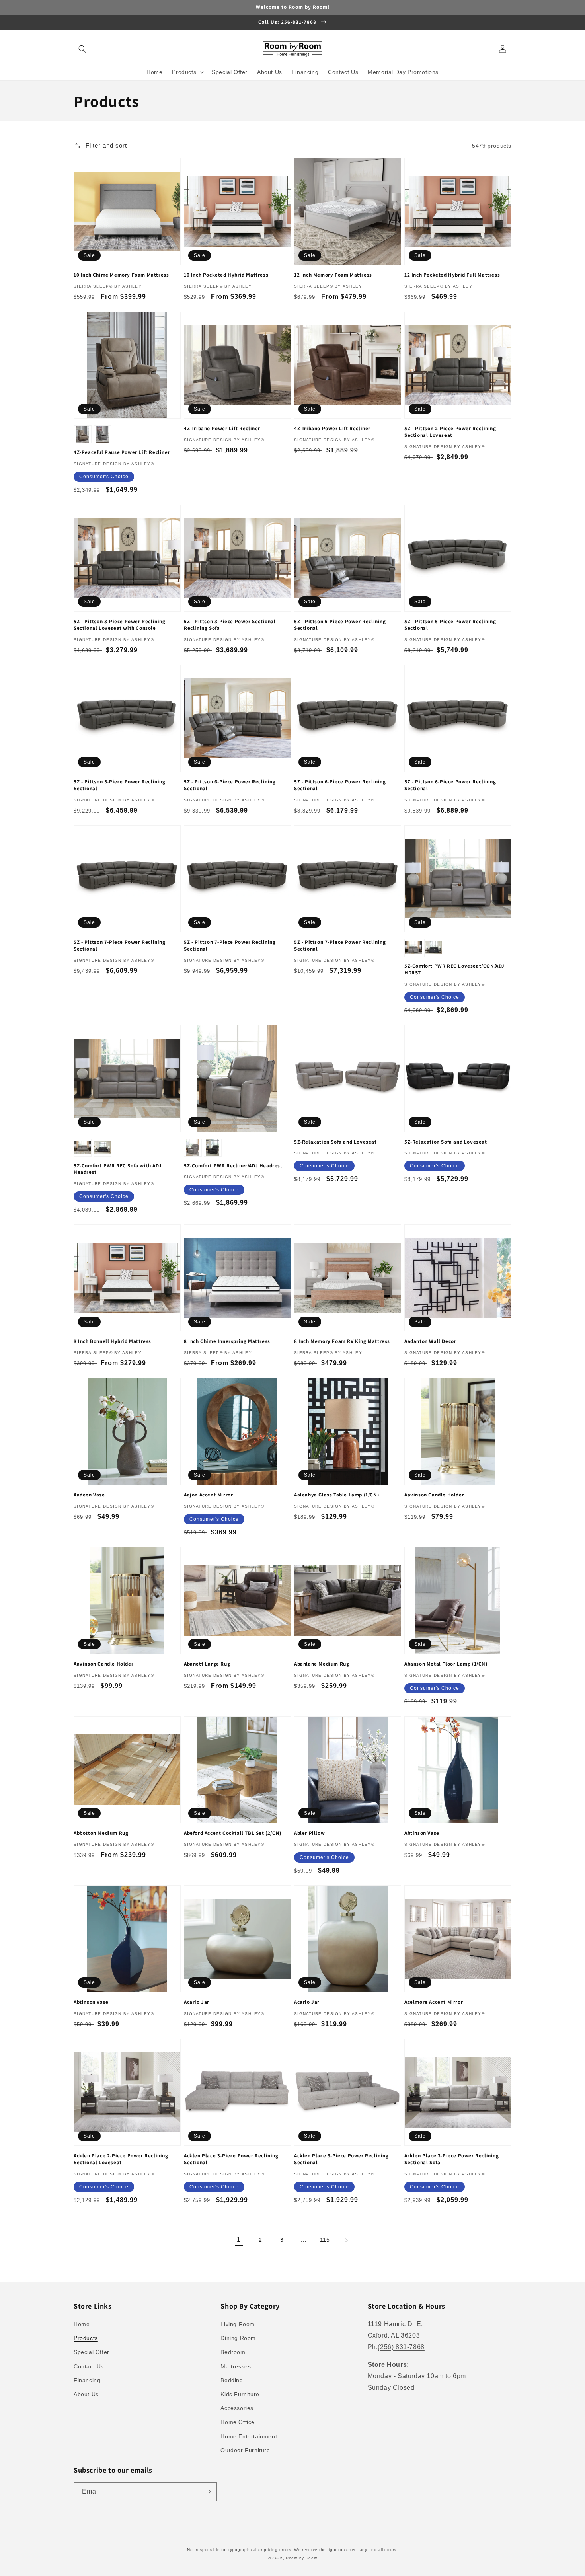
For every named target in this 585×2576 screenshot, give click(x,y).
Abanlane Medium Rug (322, 1664)
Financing (87, 2380)
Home (82, 2324)
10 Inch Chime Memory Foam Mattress (121, 275)
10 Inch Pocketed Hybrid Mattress (226, 275)
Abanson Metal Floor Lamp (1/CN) (446, 1664)
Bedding (232, 2380)
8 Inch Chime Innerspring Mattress (227, 1341)
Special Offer (92, 2352)
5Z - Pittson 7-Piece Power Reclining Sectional (120, 946)
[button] (82, 49)
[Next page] (346, 2240)
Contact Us (89, 2366)
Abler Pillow (309, 1833)
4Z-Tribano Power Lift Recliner (222, 429)
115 (325, 2240)
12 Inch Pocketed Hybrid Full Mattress (452, 275)
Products (86, 2338)
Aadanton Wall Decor (430, 1341)
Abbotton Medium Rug (101, 1833)
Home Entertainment (249, 2436)
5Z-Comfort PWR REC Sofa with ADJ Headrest (118, 1169)
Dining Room (238, 2338)
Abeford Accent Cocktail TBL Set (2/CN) (233, 1833)
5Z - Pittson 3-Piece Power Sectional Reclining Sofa (230, 625)
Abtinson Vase (422, 1833)
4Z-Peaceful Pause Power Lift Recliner (122, 452)
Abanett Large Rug (207, 1664)
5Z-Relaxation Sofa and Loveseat (335, 1142)
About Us (86, 2394)
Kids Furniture (240, 2394)
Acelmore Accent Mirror (434, 2002)
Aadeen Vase (89, 1495)
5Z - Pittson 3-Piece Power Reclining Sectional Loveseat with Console (120, 625)
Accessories (237, 2408)
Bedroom (233, 2352)
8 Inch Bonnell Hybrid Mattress (112, 1341)
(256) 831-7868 (401, 2347)
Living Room (238, 2324)
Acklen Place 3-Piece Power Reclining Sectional (231, 2159)
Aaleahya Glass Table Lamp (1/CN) (336, 1495)
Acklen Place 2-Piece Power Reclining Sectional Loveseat (121, 2159)
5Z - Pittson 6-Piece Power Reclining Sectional (230, 785)
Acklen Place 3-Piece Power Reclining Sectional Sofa (452, 2159)
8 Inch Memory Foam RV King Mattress (342, 1341)
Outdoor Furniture (245, 2450)
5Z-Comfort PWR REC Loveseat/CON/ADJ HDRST (454, 969)
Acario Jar (197, 2002)
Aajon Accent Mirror (208, 1495)
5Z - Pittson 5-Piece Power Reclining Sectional (340, 625)
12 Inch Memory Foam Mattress (333, 275)
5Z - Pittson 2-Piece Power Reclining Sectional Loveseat (450, 432)
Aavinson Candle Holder (434, 1495)
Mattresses (236, 2366)
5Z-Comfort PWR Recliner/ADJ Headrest (233, 1166)
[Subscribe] (208, 2492)
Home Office (238, 2422)
